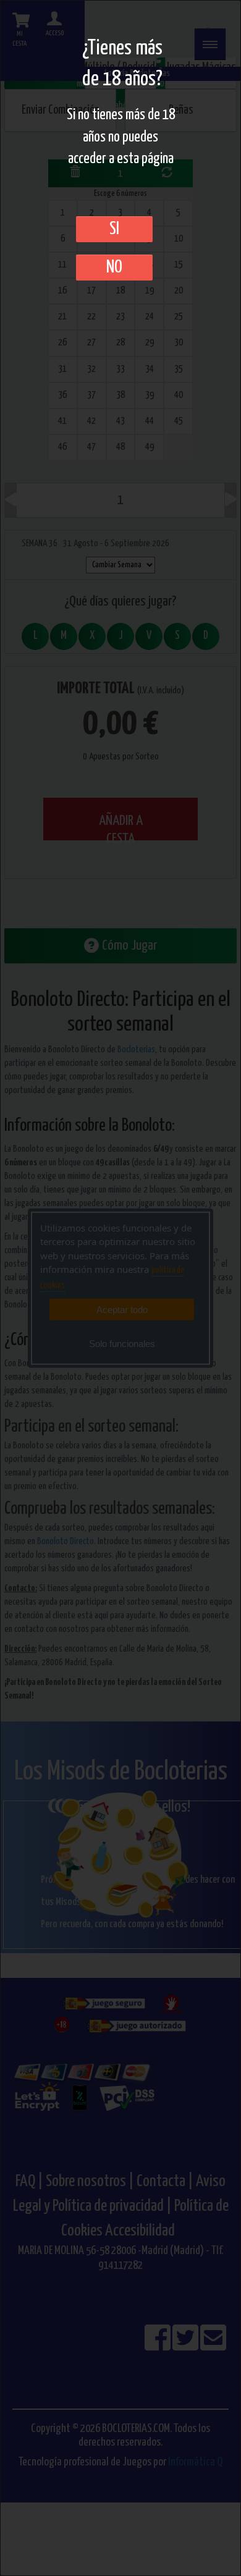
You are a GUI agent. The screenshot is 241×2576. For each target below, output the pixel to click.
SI (114, 229)
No (114, 268)
